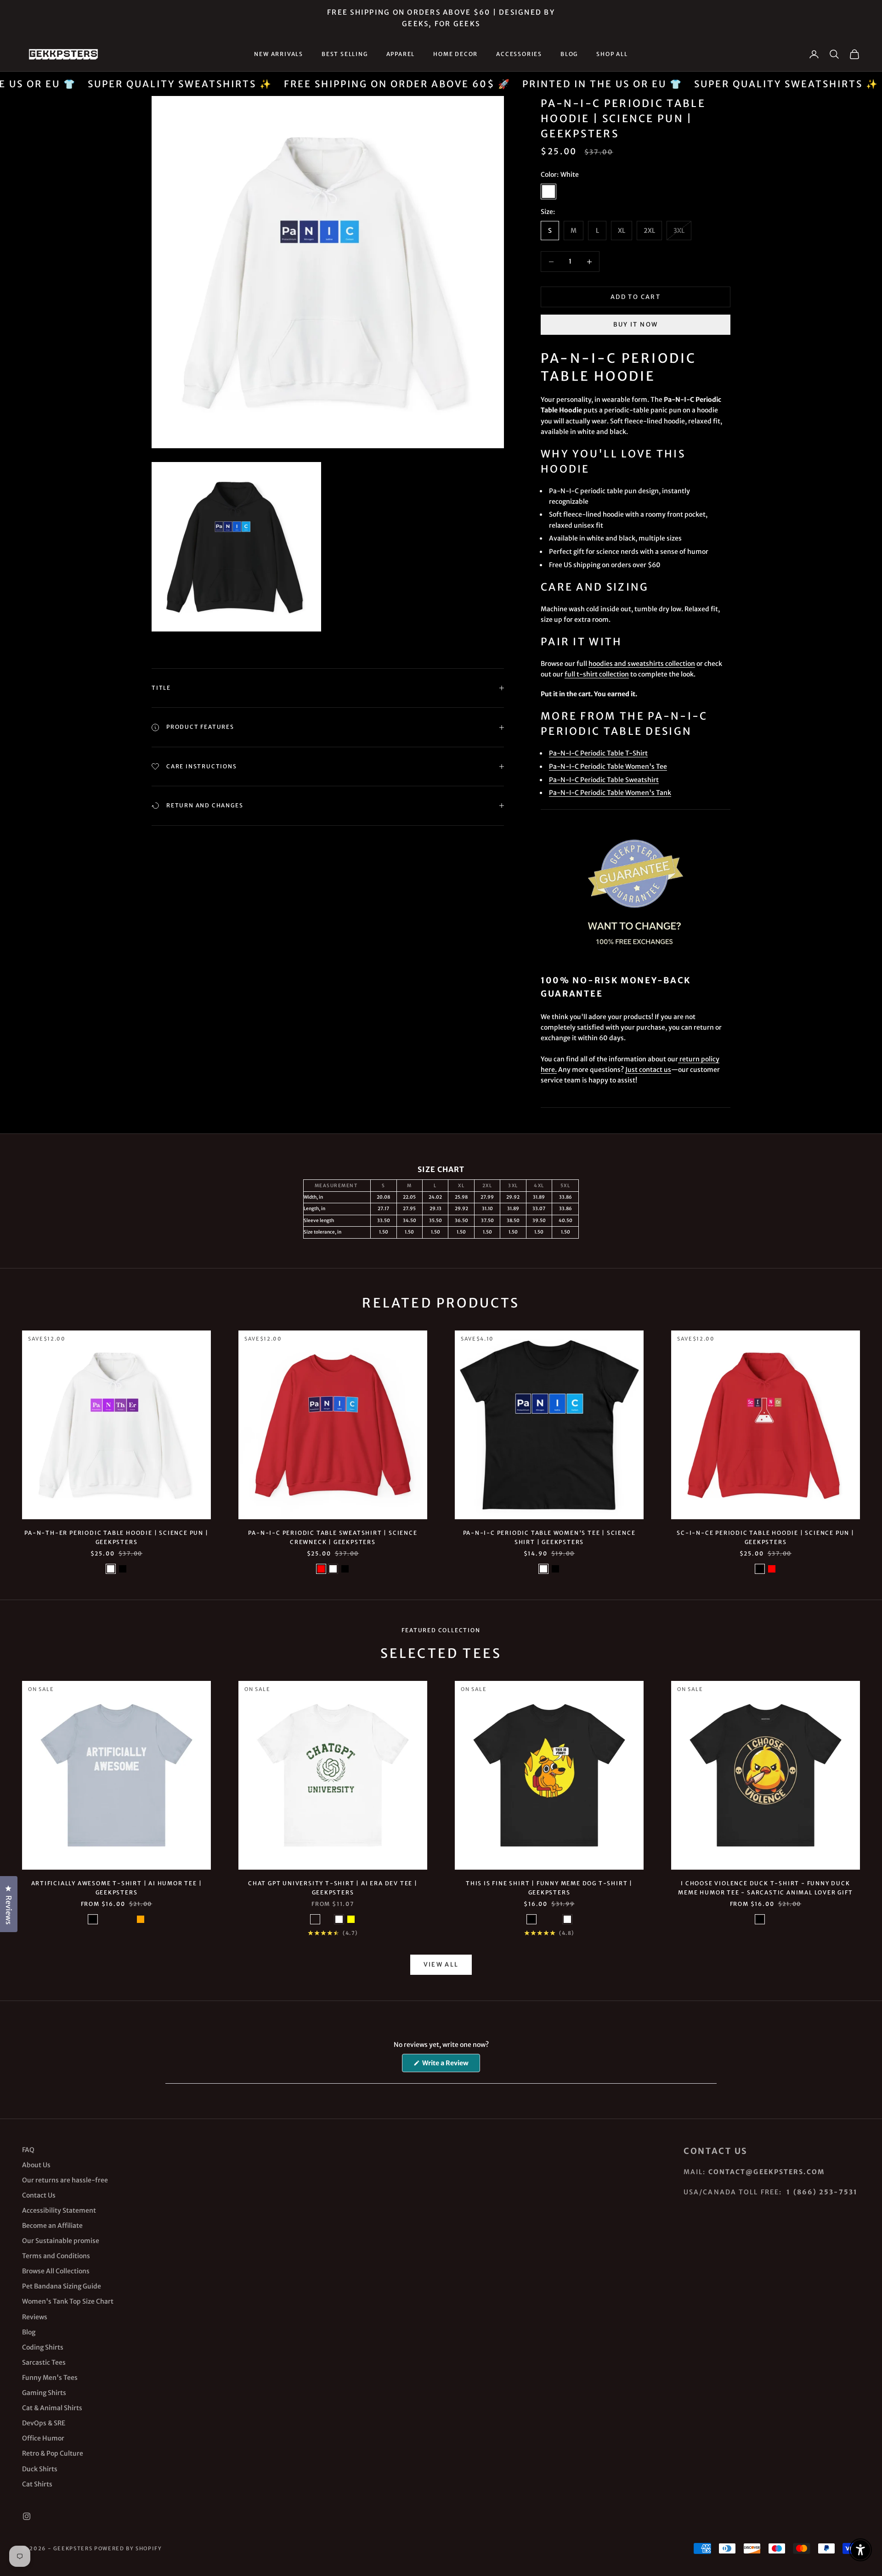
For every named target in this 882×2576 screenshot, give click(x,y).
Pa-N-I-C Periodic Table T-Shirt (598, 753)
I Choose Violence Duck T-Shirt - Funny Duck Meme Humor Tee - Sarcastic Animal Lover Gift (765, 1888)
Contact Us (39, 2195)
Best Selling (345, 54)
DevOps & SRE (44, 2423)
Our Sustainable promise (61, 2241)
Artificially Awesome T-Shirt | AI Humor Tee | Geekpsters (117, 1888)
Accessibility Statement (59, 2210)
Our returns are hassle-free (65, 2180)
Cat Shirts (37, 2484)
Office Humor (43, 2438)
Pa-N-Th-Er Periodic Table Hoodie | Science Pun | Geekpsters (116, 1537)
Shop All (612, 54)
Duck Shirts (40, 2469)
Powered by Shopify (128, 2548)
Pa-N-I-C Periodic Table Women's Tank (610, 793)
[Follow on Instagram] (27, 2516)
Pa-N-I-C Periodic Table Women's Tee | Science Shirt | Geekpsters (549, 1537)
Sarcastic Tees (44, 2362)
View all (441, 1964)
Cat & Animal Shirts (52, 2408)
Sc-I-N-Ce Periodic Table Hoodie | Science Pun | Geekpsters (766, 1537)
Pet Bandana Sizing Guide (62, 2286)
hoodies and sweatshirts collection (642, 664)
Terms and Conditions (56, 2256)
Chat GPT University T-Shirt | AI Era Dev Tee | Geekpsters (333, 1888)
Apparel (401, 54)
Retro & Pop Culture (53, 2453)
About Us (36, 2165)
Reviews (35, 2317)
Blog (569, 54)
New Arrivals (279, 54)
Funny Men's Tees (50, 2378)
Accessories (519, 54)
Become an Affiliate (52, 2226)
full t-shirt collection (597, 674)
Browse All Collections (56, 2271)
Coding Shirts (43, 2347)
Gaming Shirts (44, 2393)
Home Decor (455, 54)
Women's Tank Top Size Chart (68, 2301)
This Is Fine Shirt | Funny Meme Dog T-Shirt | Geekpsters (549, 1888)
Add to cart (636, 297)
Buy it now (636, 324)
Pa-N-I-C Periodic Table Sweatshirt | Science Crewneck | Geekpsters (333, 1537)
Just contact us (648, 1070)
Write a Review (450, 2065)
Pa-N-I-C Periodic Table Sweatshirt (604, 780)
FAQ (28, 2150)
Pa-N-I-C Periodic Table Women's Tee (608, 767)
